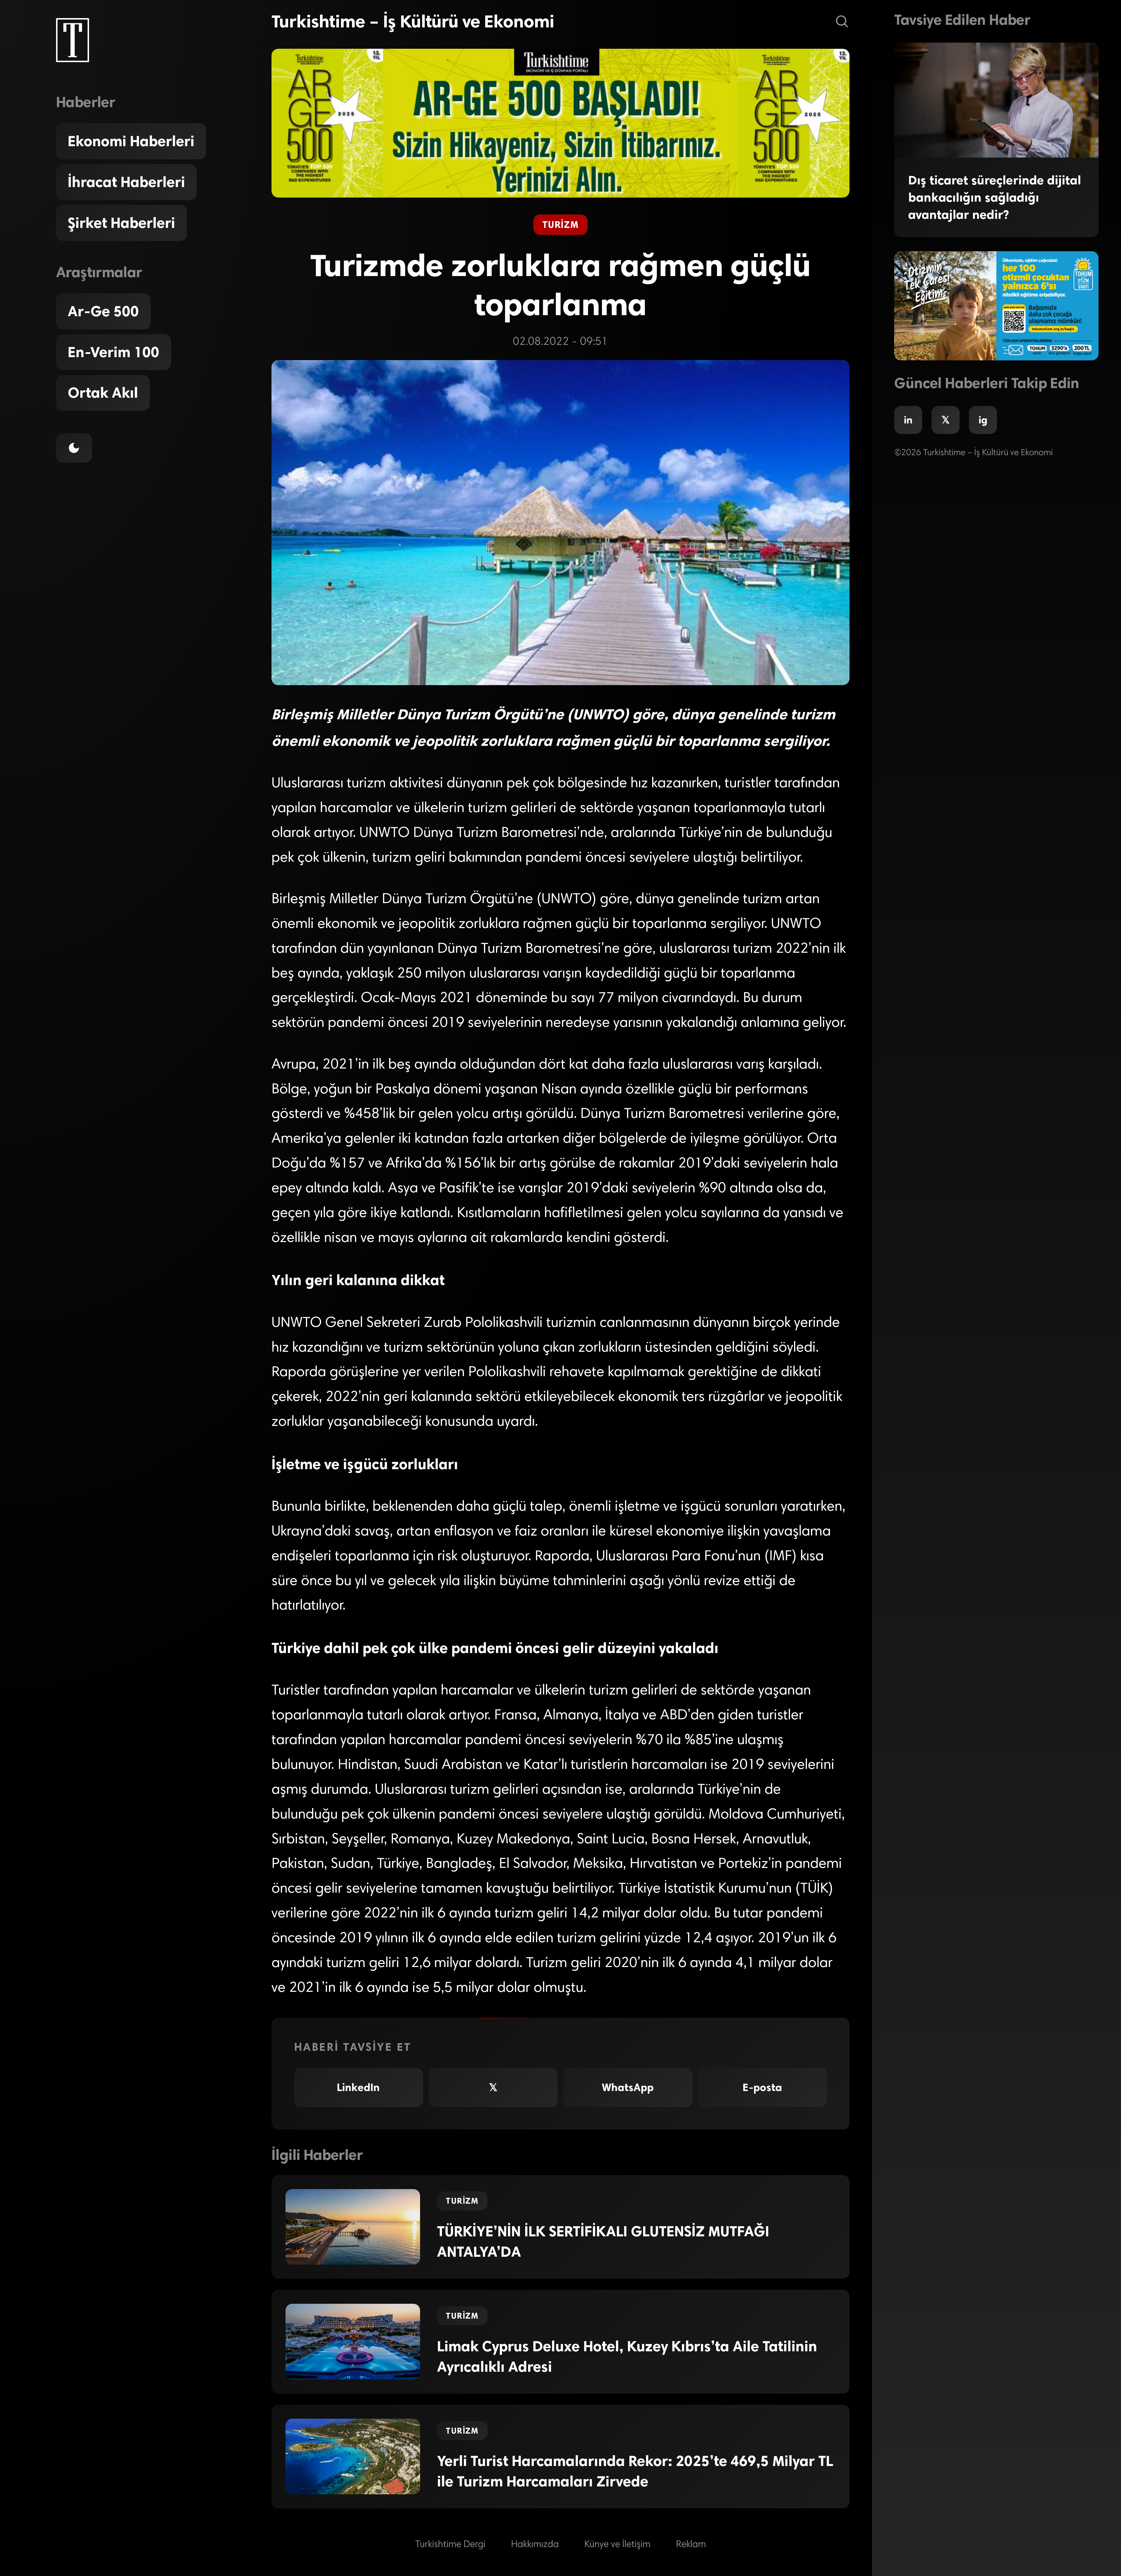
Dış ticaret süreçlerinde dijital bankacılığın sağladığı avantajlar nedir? (995, 197)
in (908, 420)
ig (983, 420)
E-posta (762, 2087)
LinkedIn (358, 2087)
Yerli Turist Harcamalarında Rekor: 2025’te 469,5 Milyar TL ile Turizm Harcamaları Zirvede (635, 2471)
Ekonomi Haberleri (131, 141)
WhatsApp (628, 2087)
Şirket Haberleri (121, 223)
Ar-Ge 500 (103, 311)
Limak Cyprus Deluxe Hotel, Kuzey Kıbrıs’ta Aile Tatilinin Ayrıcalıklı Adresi (627, 2357)
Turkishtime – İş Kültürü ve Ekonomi (413, 21)
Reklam (691, 2545)
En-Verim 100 (114, 352)
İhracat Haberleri (126, 182)
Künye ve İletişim (617, 2545)
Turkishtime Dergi (450, 2545)
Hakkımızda (535, 2545)
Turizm (560, 225)
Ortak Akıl (103, 393)
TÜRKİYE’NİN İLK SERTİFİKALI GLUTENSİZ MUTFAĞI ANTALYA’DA (603, 2242)
